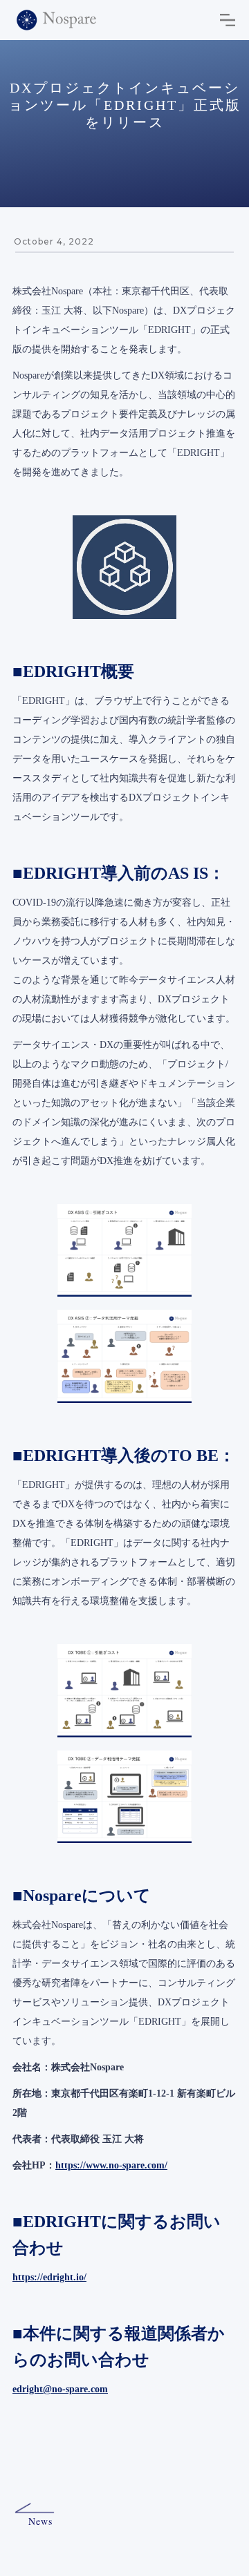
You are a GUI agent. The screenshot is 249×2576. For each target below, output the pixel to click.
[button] (228, 20)
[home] (56, 20)
